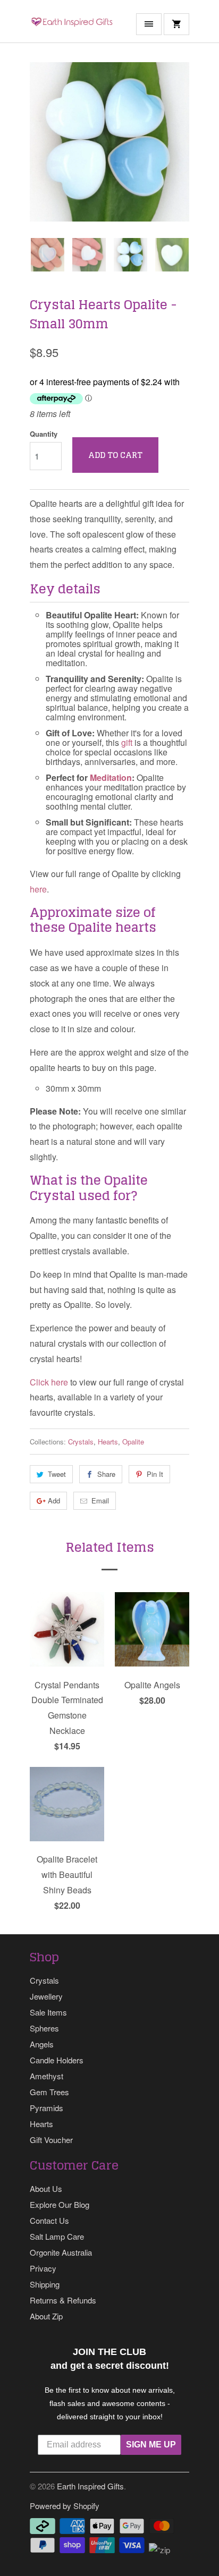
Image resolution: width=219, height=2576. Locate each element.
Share (106, 1474)
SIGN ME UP (151, 2445)
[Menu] (149, 24)
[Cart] (176, 24)
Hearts (108, 1442)
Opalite (133, 1442)
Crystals (81, 1442)
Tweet (57, 1474)
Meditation (111, 777)
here (38, 889)
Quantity (44, 434)
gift (127, 742)
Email (100, 1500)
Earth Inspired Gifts (90, 2486)
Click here (49, 1382)
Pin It (155, 1474)
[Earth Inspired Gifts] (72, 25)
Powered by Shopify (65, 2506)
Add (54, 1500)
